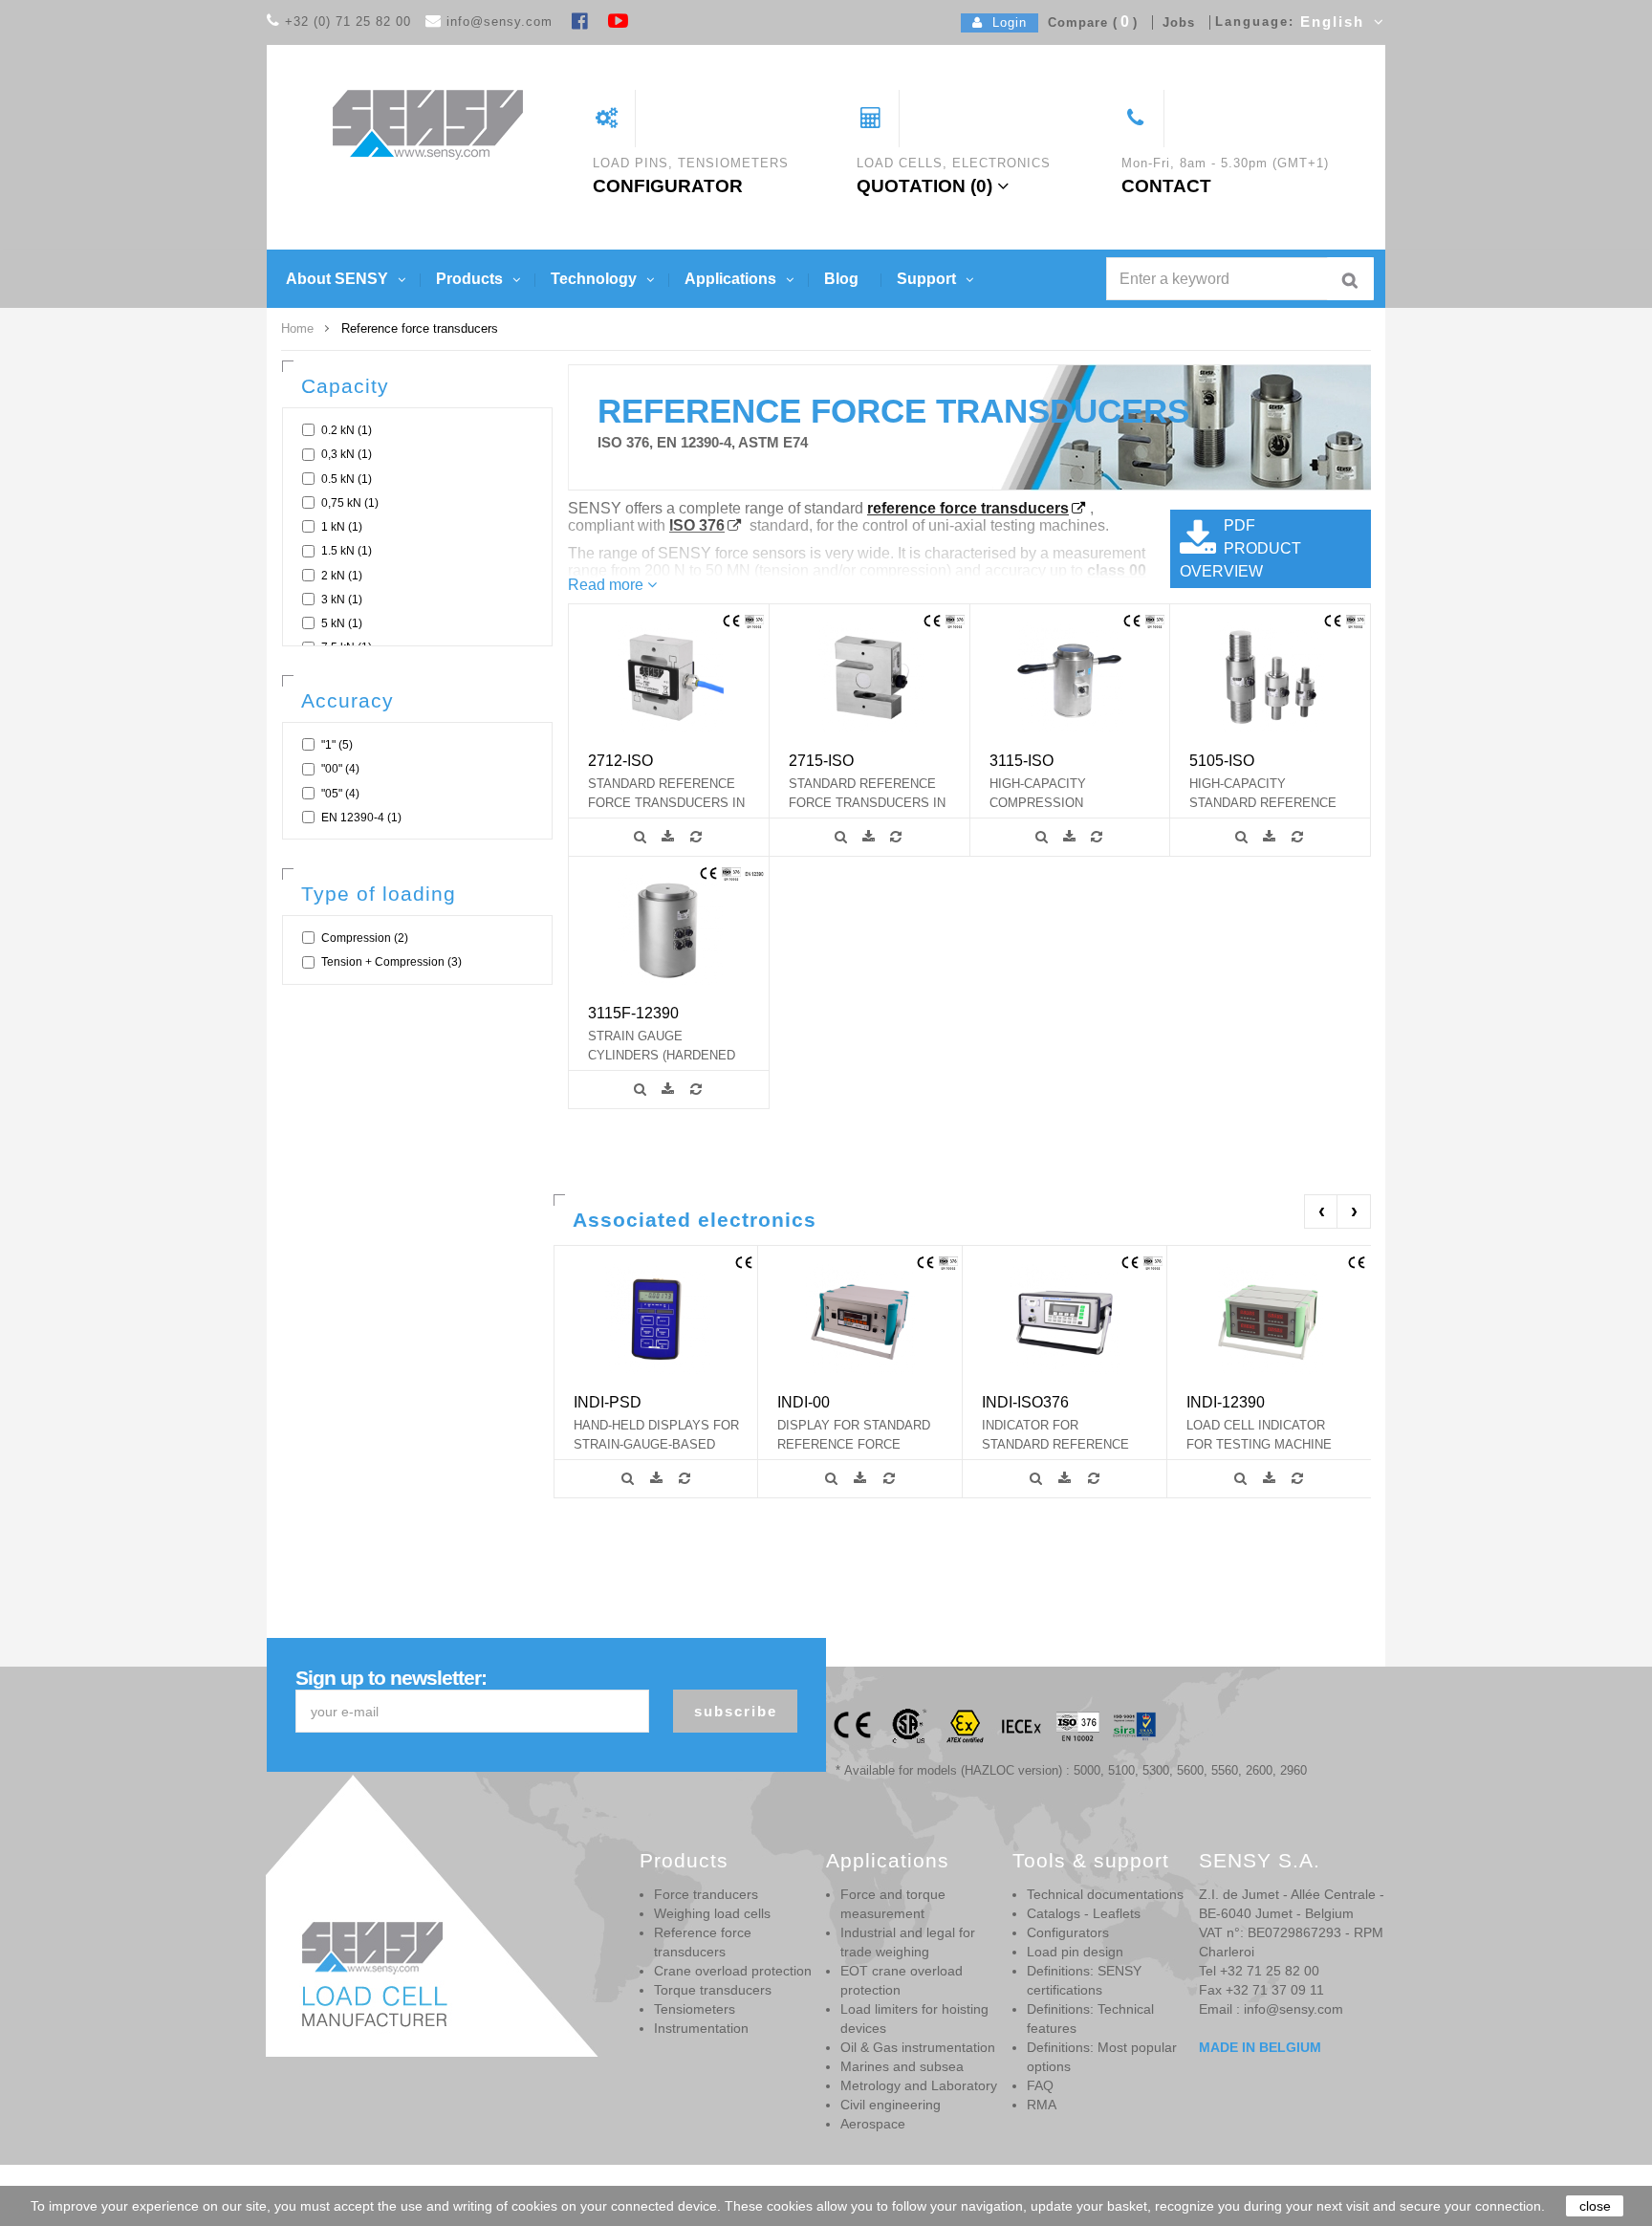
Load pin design (1075, 1952)
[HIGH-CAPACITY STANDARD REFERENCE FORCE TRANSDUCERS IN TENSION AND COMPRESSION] (1270, 677)
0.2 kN (347, 430)
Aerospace (873, 2124)
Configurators (1068, 1932)
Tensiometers (695, 2009)
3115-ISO (1022, 760)
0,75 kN (350, 503)
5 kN (342, 623)
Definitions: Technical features (1090, 2019)
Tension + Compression (391, 962)
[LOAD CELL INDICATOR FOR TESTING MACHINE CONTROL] (1269, 1318)
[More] (643, 837)
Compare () (1088, 22)
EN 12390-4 (361, 818)
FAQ (1040, 2085)
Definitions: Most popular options (1102, 2057)
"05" (340, 794)
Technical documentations (1105, 1894)
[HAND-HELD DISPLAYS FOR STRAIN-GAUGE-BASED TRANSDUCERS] (656, 1318)
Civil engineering (891, 2105)
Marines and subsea (902, 2066)
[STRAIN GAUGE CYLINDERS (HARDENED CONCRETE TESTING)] (669, 929)
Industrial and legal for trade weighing (908, 1942)
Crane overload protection (733, 1971)
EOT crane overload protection (902, 1980)
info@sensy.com (500, 22)
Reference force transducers (703, 1942)
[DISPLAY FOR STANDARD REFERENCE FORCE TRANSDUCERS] (860, 1318)
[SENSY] (428, 124)
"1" (337, 745)
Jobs (1174, 22)
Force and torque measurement (893, 1904)
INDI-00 (804, 1402)
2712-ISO (620, 760)
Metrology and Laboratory (919, 2085)
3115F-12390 (633, 1013)
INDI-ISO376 (1025, 1402)
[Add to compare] (698, 837)
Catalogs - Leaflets (1084, 1913)
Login (1005, 22)
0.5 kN (347, 479)
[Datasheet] (671, 837)
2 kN (342, 576)
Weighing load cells (712, 1913)
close (1595, 2206)
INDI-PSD (608, 1402)
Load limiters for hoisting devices (914, 2019)
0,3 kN (347, 454)
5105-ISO (1222, 760)
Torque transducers (713, 1990)
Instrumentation (701, 2028)
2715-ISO (821, 760)
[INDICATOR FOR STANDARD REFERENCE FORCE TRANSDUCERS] (1065, 1318)
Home (297, 328)
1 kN (342, 527)
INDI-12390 (1226, 1402)
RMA (1042, 2105)
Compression (365, 938)
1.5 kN (347, 551)
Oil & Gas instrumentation (918, 2047)
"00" (340, 769)
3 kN (342, 600)
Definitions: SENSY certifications (1084, 1980)
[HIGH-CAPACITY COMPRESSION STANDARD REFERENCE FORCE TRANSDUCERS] (1069, 677)
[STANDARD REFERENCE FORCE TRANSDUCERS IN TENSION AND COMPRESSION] (669, 677)
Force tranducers (706, 1894)
